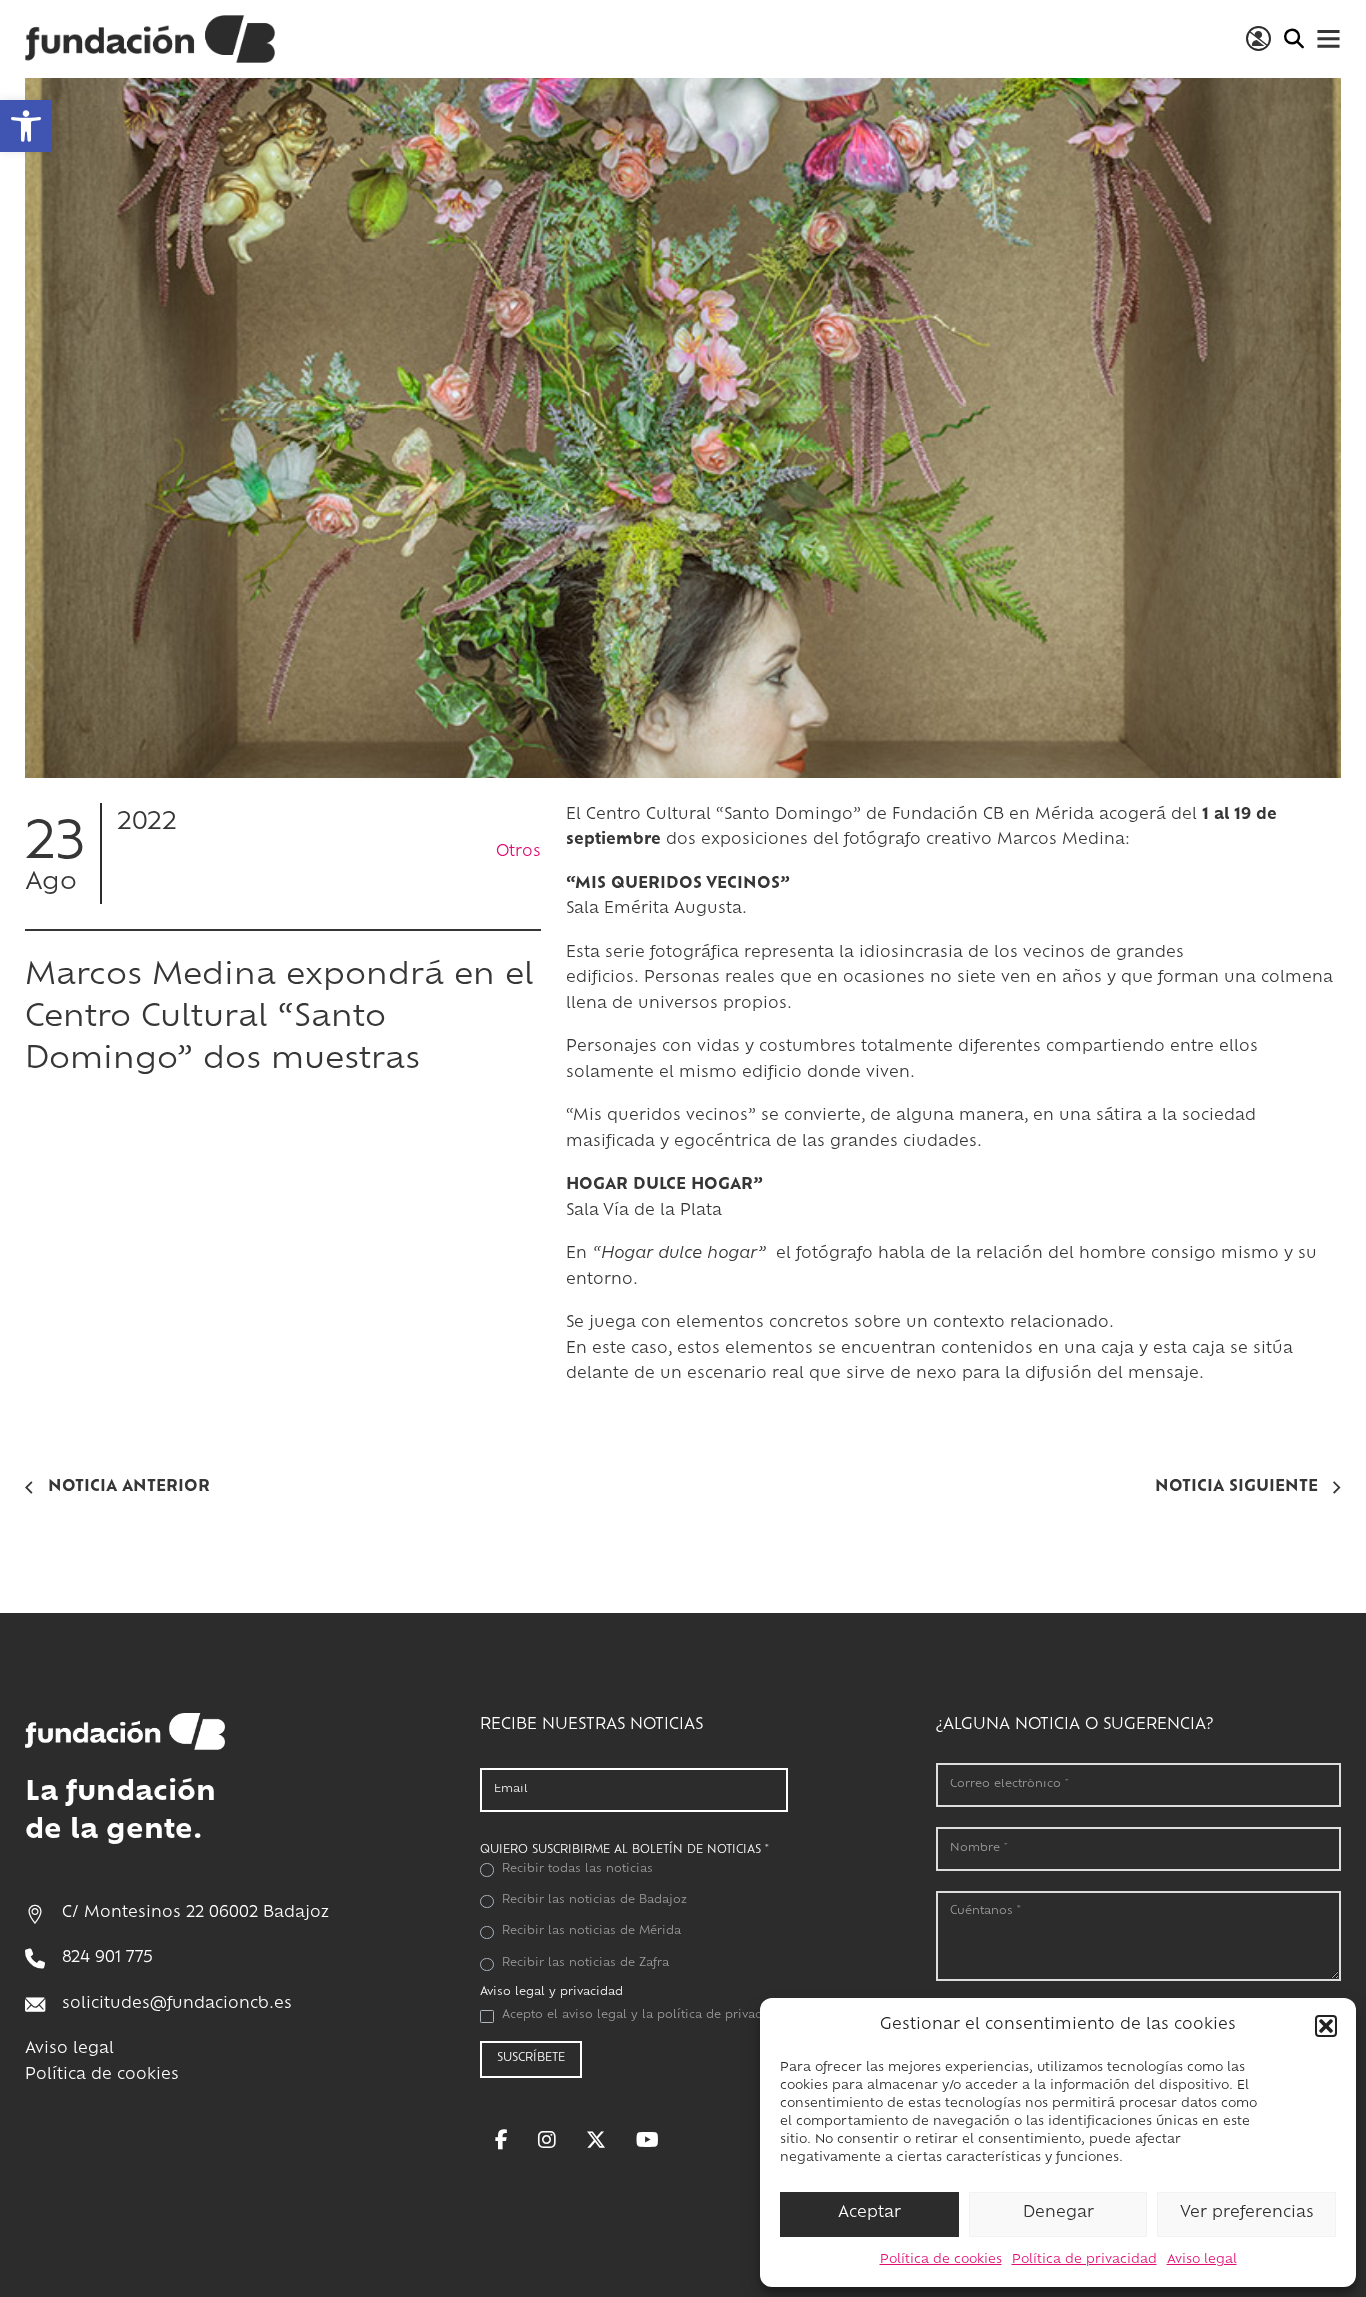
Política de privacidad (1084, 2260)
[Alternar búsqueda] (1293, 39)
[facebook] (501, 2140)
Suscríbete (531, 2058)
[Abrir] (1328, 38)
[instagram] (547, 2140)
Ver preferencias (1247, 2213)
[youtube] (647, 2140)
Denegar (1058, 2213)
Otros (518, 852)
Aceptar (869, 2213)
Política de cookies (941, 2260)
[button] (26, 126)
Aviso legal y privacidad (551, 1992)
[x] (596, 2140)
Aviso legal (1202, 2260)
